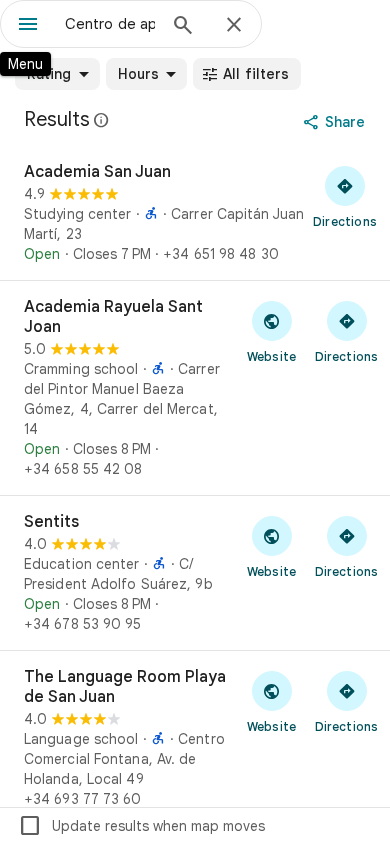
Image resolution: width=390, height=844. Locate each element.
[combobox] (110, 24)
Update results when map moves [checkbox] (141, 826)
